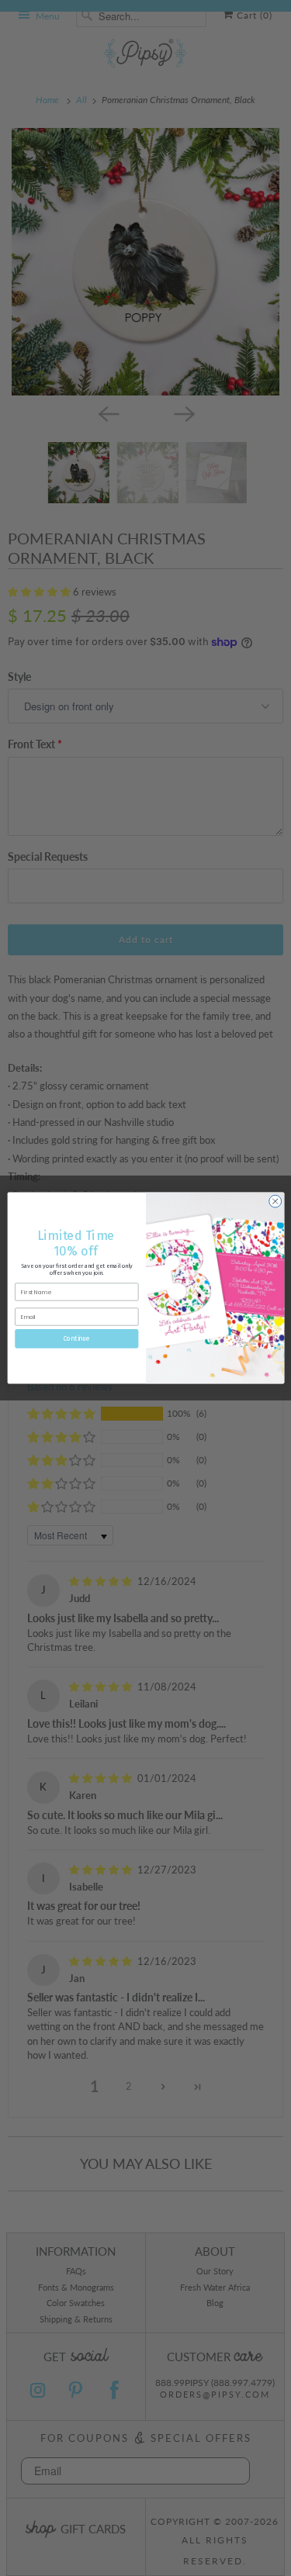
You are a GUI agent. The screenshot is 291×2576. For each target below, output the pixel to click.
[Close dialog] (275, 1201)
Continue (76, 1338)
